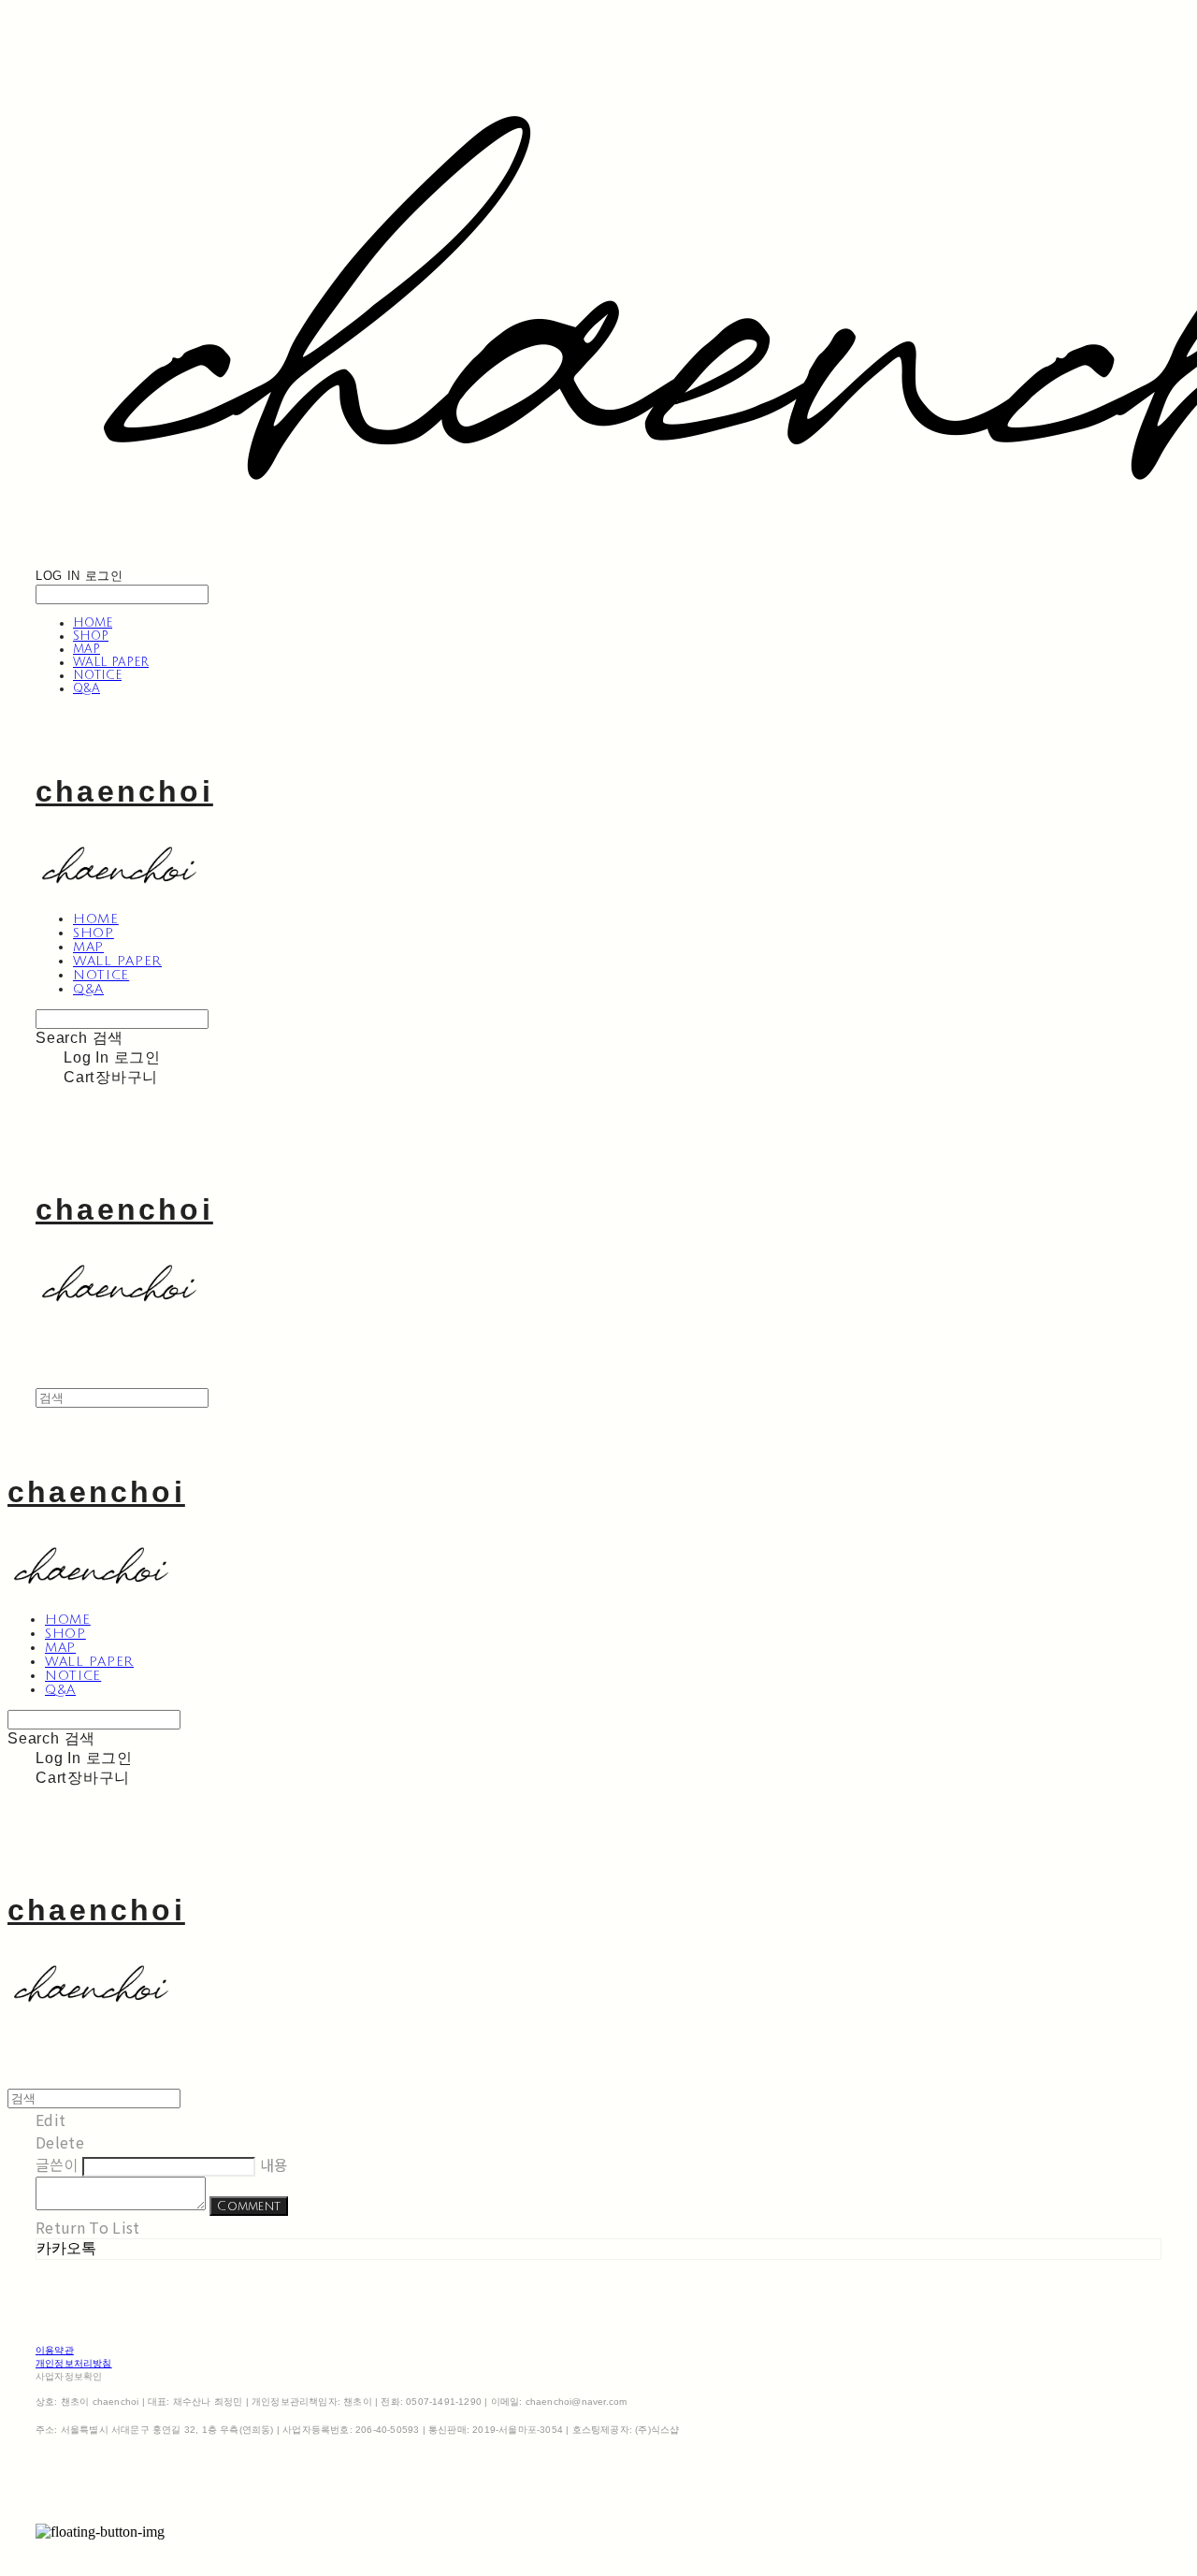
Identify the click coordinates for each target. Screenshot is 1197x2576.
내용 (274, 2164)
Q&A (87, 688)
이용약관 (55, 2350)
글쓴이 (57, 2164)
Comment (249, 2206)
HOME (93, 623)
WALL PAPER (111, 662)
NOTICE (97, 675)
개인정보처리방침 (74, 2363)
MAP (87, 649)
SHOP (91, 636)
